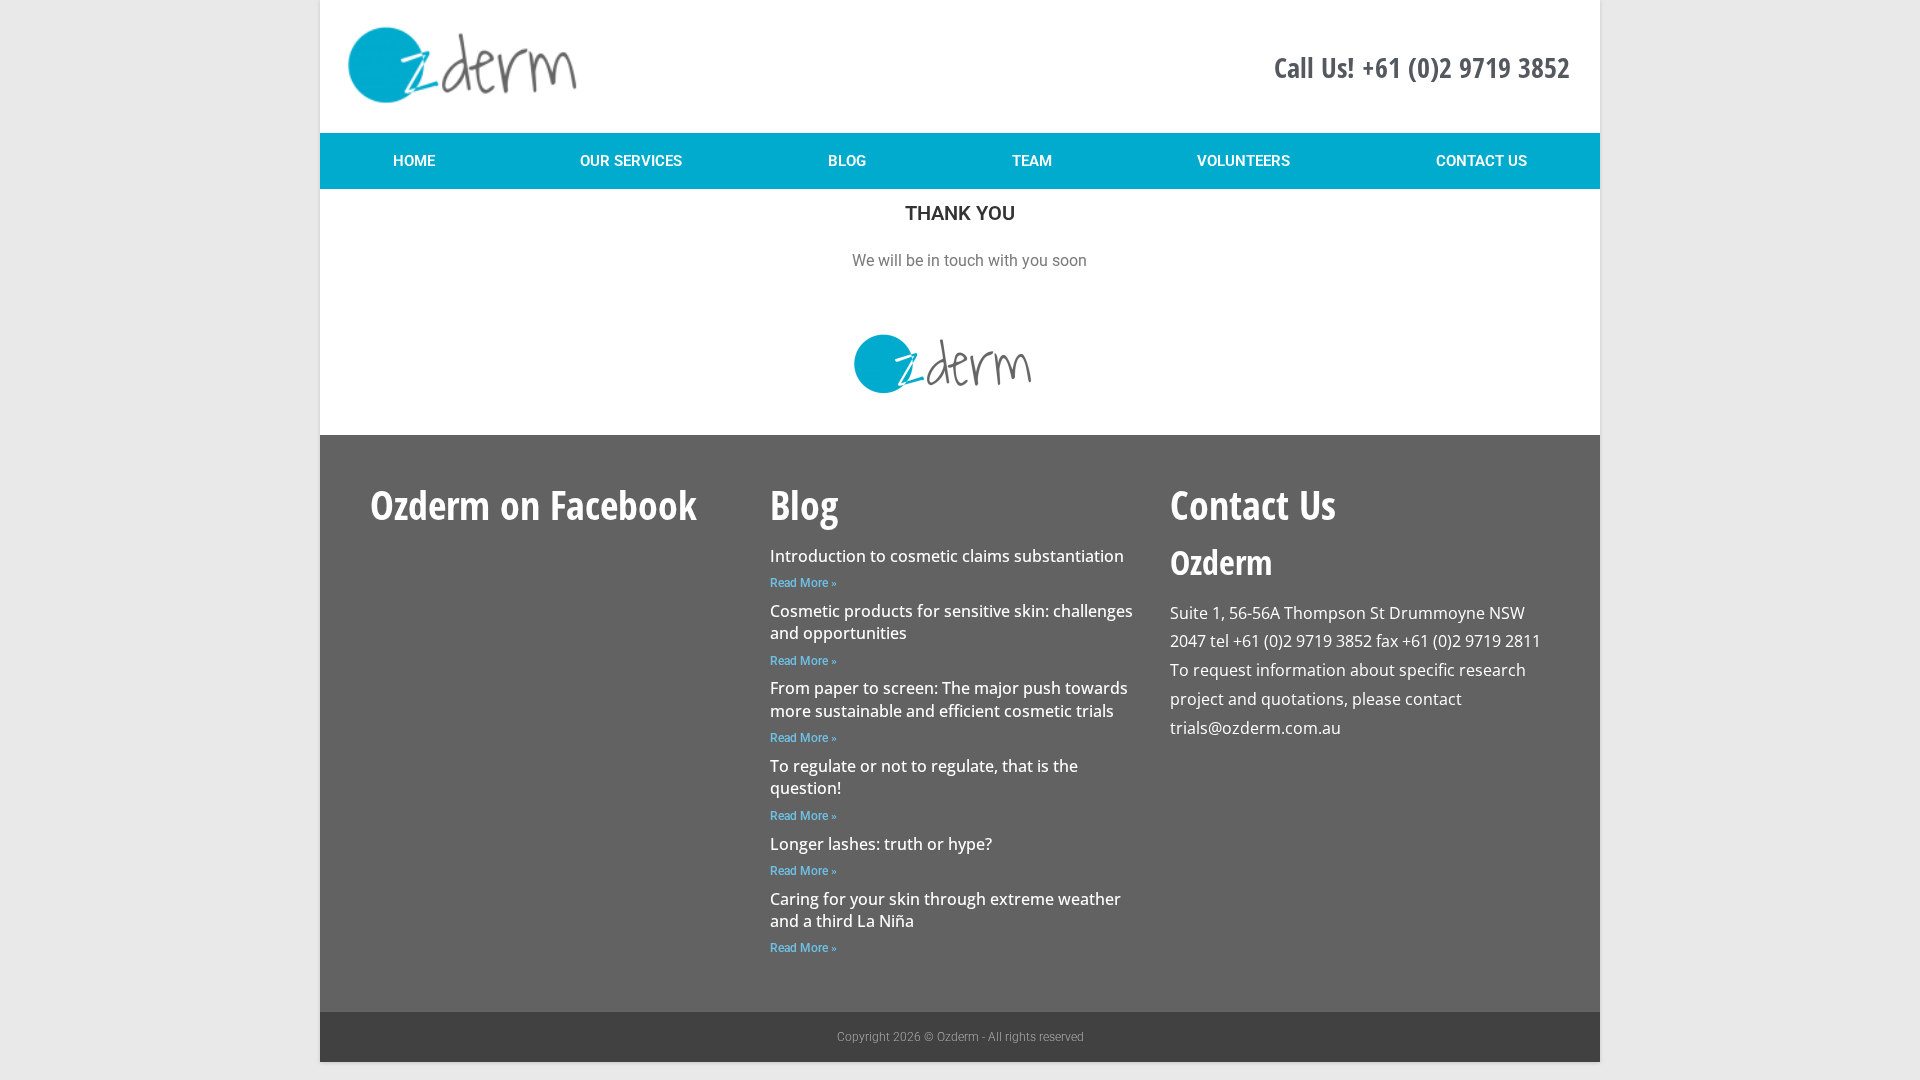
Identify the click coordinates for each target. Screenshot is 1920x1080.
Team (1032, 161)
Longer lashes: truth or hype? (881, 844)
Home (414, 161)
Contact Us (1481, 161)
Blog (847, 161)
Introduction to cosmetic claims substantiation (947, 556)
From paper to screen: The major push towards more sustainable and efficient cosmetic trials (949, 699)
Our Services (631, 161)
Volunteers (1243, 161)
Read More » (803, 583)
